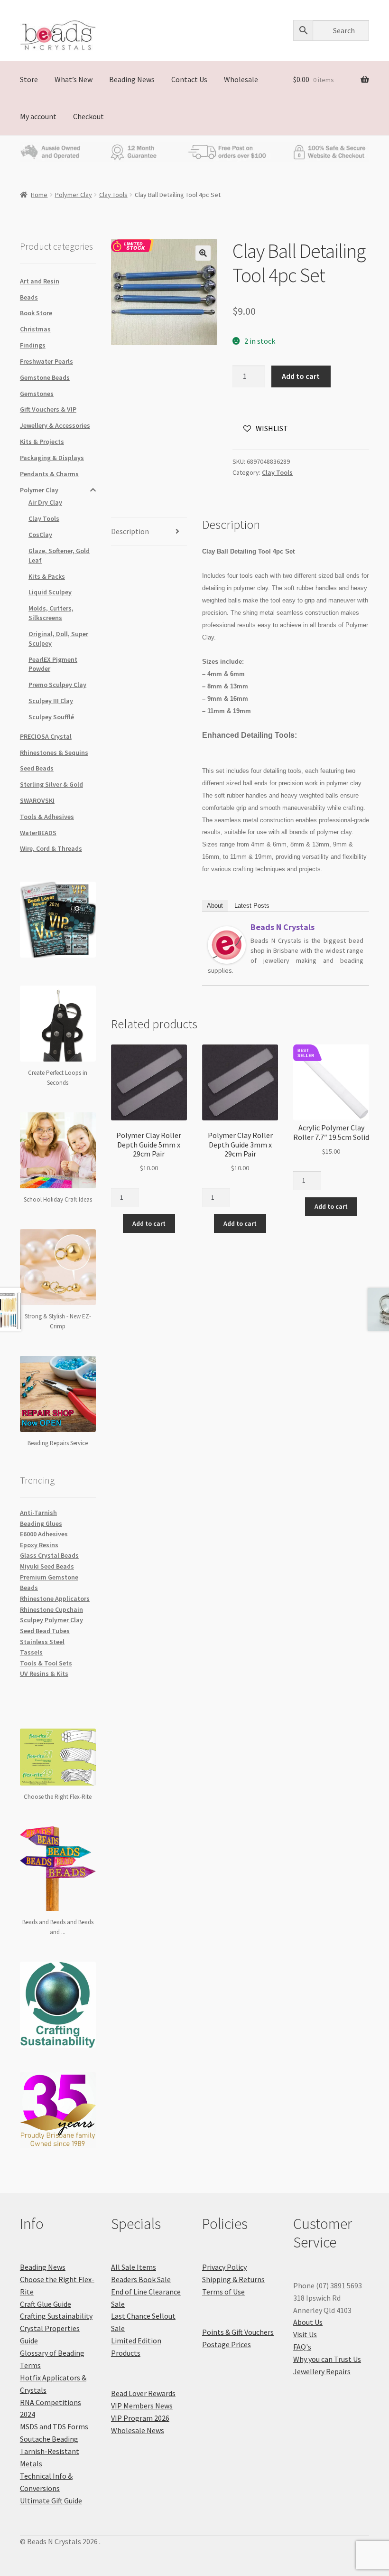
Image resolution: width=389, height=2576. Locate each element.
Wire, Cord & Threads (51, 848)
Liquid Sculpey (50, 592)
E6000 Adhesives (44, 1534)
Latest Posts (252, 906)
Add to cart (301, 376)
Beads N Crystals (282, 927)
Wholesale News (138, 2430)
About (215, 906)
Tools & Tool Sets (46, 1663)
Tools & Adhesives (47, 817)
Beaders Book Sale (141, 2279)
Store (29, 79)
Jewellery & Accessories (55, 425)
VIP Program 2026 (140, 2418)
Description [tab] (130, 531)
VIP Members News (142, 2406)
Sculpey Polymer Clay (51, 1620)
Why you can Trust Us (327, 2359)
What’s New (74, 79)
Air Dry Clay (45, 502)
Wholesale (241, 79)
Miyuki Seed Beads (47, 1566)
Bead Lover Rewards (143, 2393)
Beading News (132, 79)
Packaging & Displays (52, 458)
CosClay (40, 535)
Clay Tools (113, 195)
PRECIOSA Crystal (46, 736)
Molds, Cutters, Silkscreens (51, 613)
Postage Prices (227, 2344)
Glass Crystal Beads (49, 1555)
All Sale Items (134, 2267)
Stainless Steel (42, 1642)
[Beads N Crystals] (227, 945)
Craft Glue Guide (46, 2304)
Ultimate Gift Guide (51, 2501)
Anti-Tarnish (38, 1513)
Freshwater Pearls (46, 361)
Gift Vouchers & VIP (48, 409)
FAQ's (302, 2347)
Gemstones (37, 394)
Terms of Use (223, 2292)
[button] (203, 253)
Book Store (36, 313)
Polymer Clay (74, 195)
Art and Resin (40, 281)
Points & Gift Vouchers (238, 2332)
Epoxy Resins (39, 1545)
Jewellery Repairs (322, 2371)
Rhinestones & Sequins (54, 752)
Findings (33, 345)
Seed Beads (37, 768)
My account (38, 116)
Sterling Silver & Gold (51, 784)
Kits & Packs (47, 576)
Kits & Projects (42, 442)
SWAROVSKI (37, 800)
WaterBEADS (38, 833)
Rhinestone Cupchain (51, 1609)
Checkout (88, 116)
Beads (29, 297)
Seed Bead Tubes (45, 1631)
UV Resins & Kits (44, 1673)
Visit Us (305, 2334)
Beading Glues (41, 1523)
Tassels (31, 1652)
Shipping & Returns (233, 2279)
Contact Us (189, 79)
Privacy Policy (224, 2267)
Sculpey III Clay (51, 701)
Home (39, 195)
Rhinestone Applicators (55, 1598)
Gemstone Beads (45, 377)
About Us (308, 2322)
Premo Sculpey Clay (57, 685)
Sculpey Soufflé (51, 717)
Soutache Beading (49, 2439)
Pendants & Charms (49, 474)
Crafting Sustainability (56, 2316)
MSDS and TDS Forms (54, 2426)
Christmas (35, 329)
